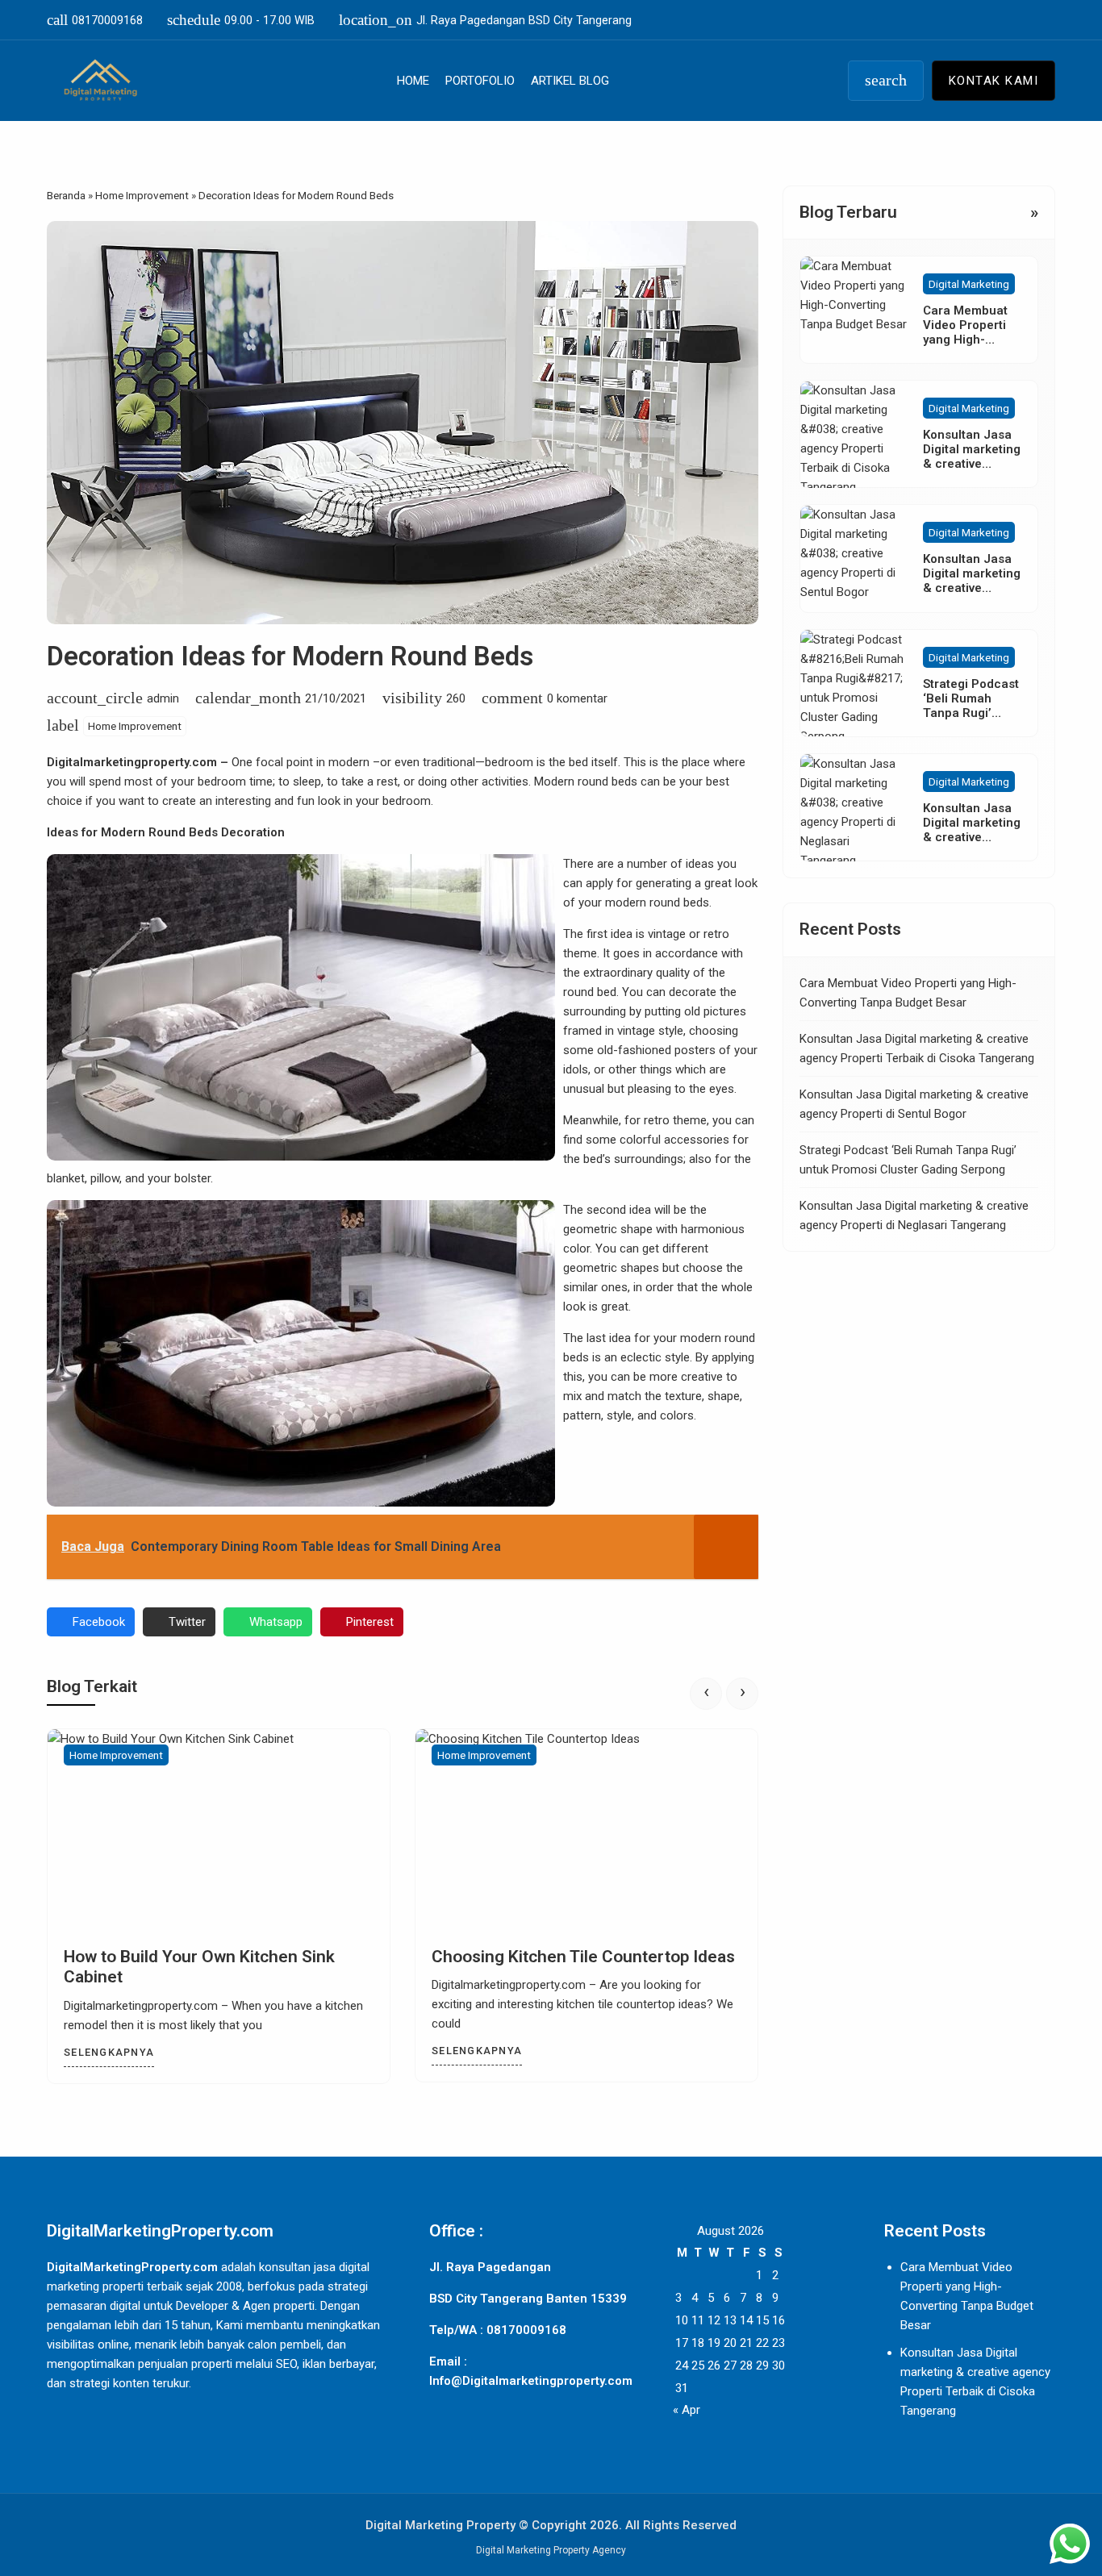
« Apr (687, 2410)
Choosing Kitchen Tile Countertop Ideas (583, 1957)
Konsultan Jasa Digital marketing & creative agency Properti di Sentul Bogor (972, 589)
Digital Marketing (969, 284)
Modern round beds (586, 782)
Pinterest (370, 1622)
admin (163, 698)
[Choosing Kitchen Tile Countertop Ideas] (586, 1830)
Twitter (187, 1622)
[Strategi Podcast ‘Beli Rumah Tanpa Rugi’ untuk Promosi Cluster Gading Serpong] (854, 683)
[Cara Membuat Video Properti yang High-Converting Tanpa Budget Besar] (854, 310)
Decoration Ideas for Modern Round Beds (290, 656)
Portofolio (480, 81)
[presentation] (706, 1694)
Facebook (99, 1622)
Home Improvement (135, 726)
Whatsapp (276, 1622)
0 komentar (577, 698)
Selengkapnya (109, 2052)
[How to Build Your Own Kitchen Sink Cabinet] (219, 1830)
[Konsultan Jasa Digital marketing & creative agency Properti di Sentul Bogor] (854, 559)
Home (413, 81)
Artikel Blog (570, 81)
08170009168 (95, 20)
